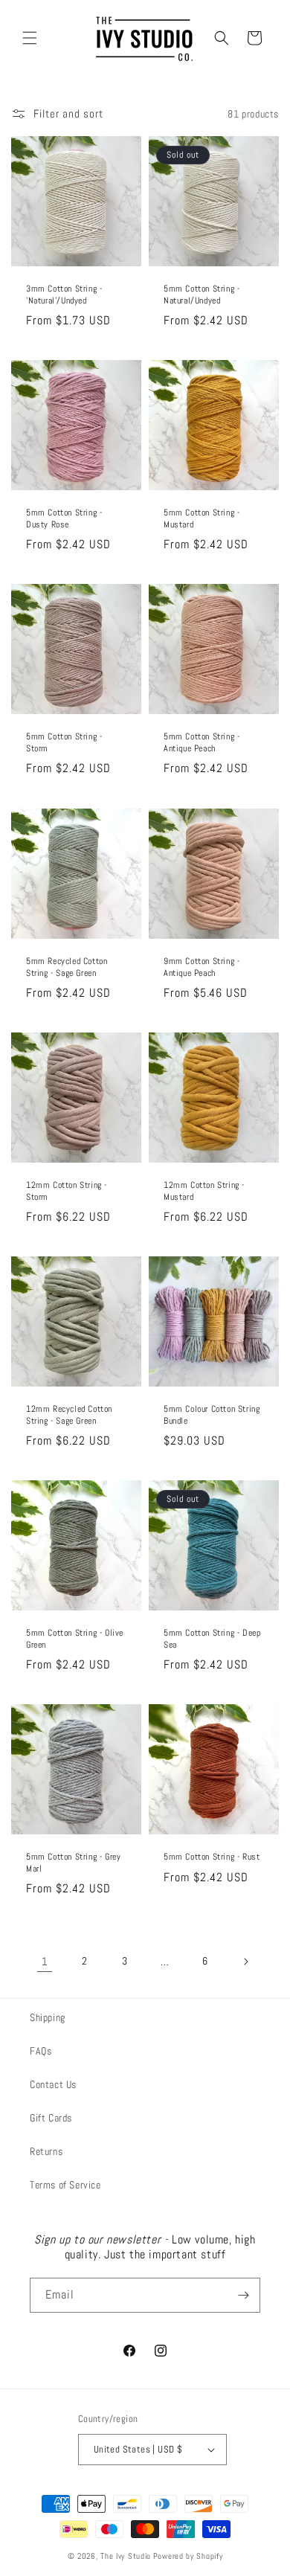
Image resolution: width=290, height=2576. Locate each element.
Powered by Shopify (188, 2556)
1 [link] (45, 1961)
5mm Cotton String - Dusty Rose (64, 519)
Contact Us (53, 2084)
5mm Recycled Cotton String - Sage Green (67, 967)
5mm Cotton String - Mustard (202, 519)
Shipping (48, 2017)
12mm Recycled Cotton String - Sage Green (69, 1415)
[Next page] (245, 1962)
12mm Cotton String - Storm (67, 1191)
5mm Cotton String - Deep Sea (212, 1639)
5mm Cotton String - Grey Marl (73, 1863)
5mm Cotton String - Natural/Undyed (202, 295)
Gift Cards (51, 2118)
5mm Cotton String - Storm (64, 743)
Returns (46, 2151)
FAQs (41, 2051)
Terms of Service (65, 2185)
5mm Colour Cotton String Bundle (212, 1415)
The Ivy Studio (126, 2556)
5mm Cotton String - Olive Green (75, 1639)
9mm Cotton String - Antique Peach (202, 967)
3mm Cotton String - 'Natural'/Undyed (64, 295)
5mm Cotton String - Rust (212, 1857)
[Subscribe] (243, 2295)
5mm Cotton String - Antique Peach (202, 743)
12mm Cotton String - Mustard (204, 1191)
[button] (30, 38)
